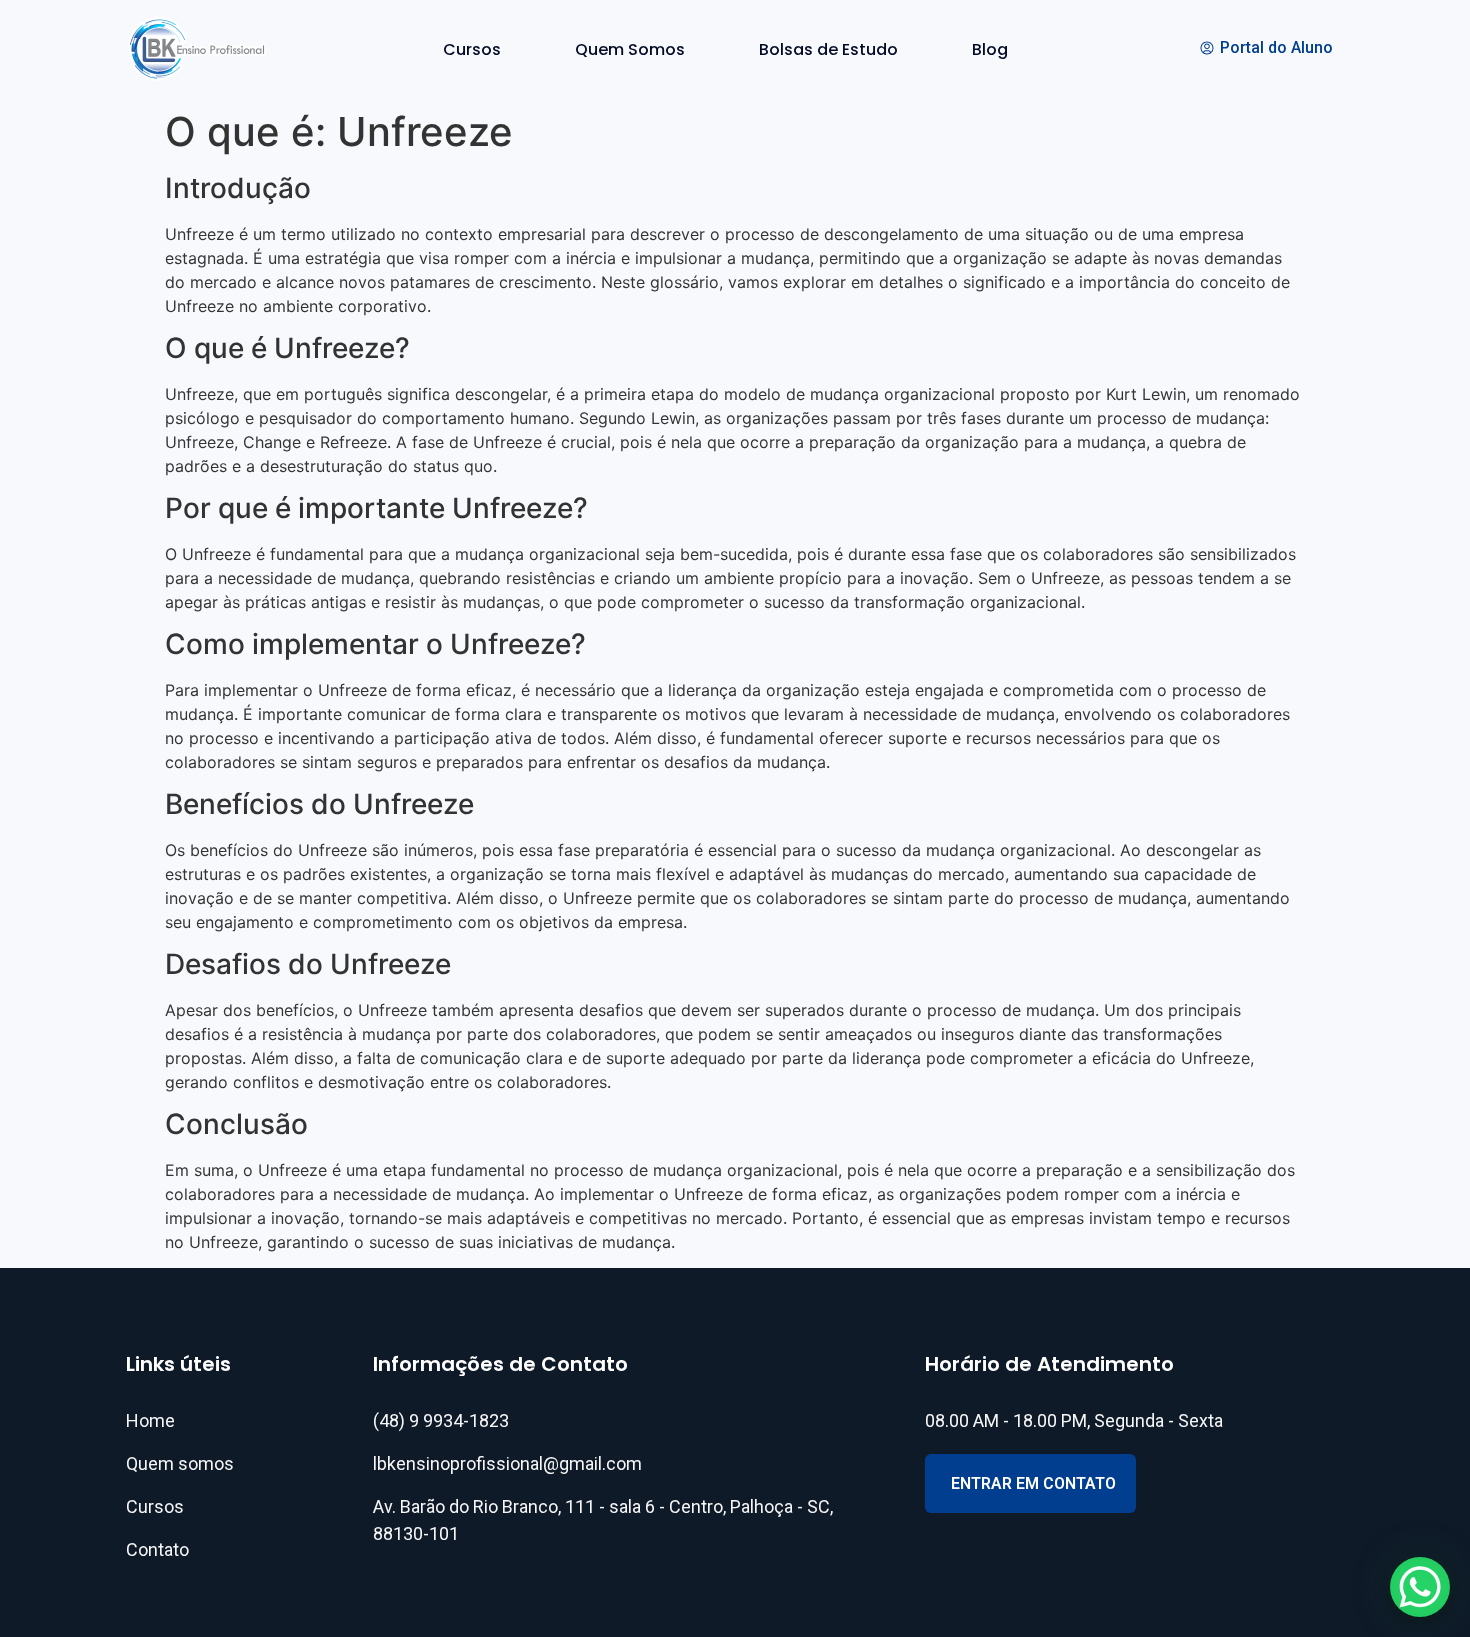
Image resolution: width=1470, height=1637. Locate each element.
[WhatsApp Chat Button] (1420, 1587)
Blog (990, 49)
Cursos (472, 49)
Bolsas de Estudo (828, 49)
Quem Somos (630, 49)
